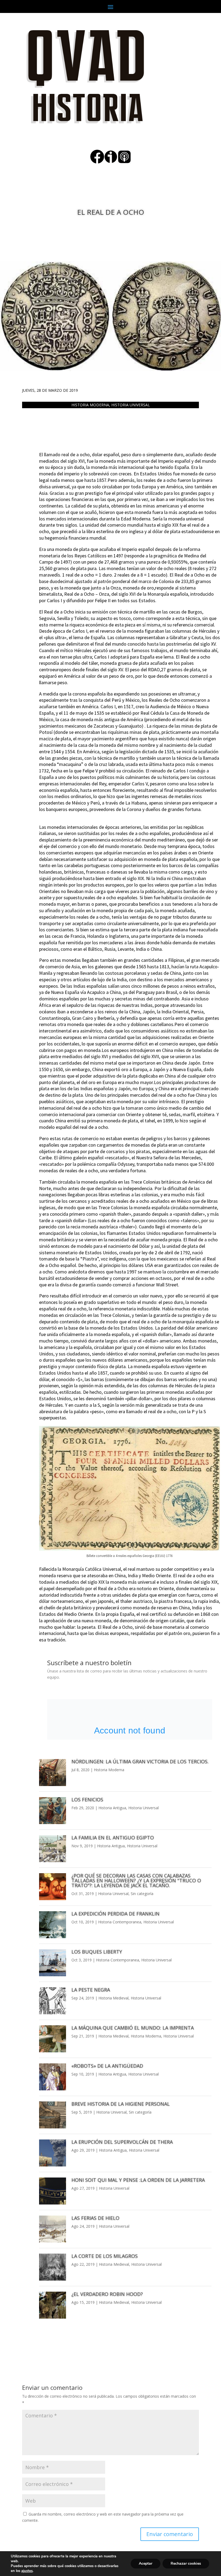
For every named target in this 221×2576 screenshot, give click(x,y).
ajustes (27, 2571)
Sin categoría (142, 1894)
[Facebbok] (97, 162)
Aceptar (146, 2563)
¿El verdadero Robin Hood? (107, 2294)
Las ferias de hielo (95, 2218)
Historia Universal (131, 405)
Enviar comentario (170, 2534)
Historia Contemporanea (120, 1922)
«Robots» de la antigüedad (107, 2066)
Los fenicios (87, 1800)
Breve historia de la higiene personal (121, 2104)
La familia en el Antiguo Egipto (113, 1838)
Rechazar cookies (186, 2563)
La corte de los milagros (105, 2256)
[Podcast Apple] (124, 162)
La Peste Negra (91, 1990)
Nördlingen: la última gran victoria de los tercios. (140, 1761)
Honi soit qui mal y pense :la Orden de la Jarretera (138, 2180)
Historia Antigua (112, 1808)
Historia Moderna (90, 405)
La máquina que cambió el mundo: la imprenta (133, 2028)
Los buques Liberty (97, 1952)
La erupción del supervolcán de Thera (122, 2142)
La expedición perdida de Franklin (115, 1914)
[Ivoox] (111, 162)
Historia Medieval (113, 1998)
